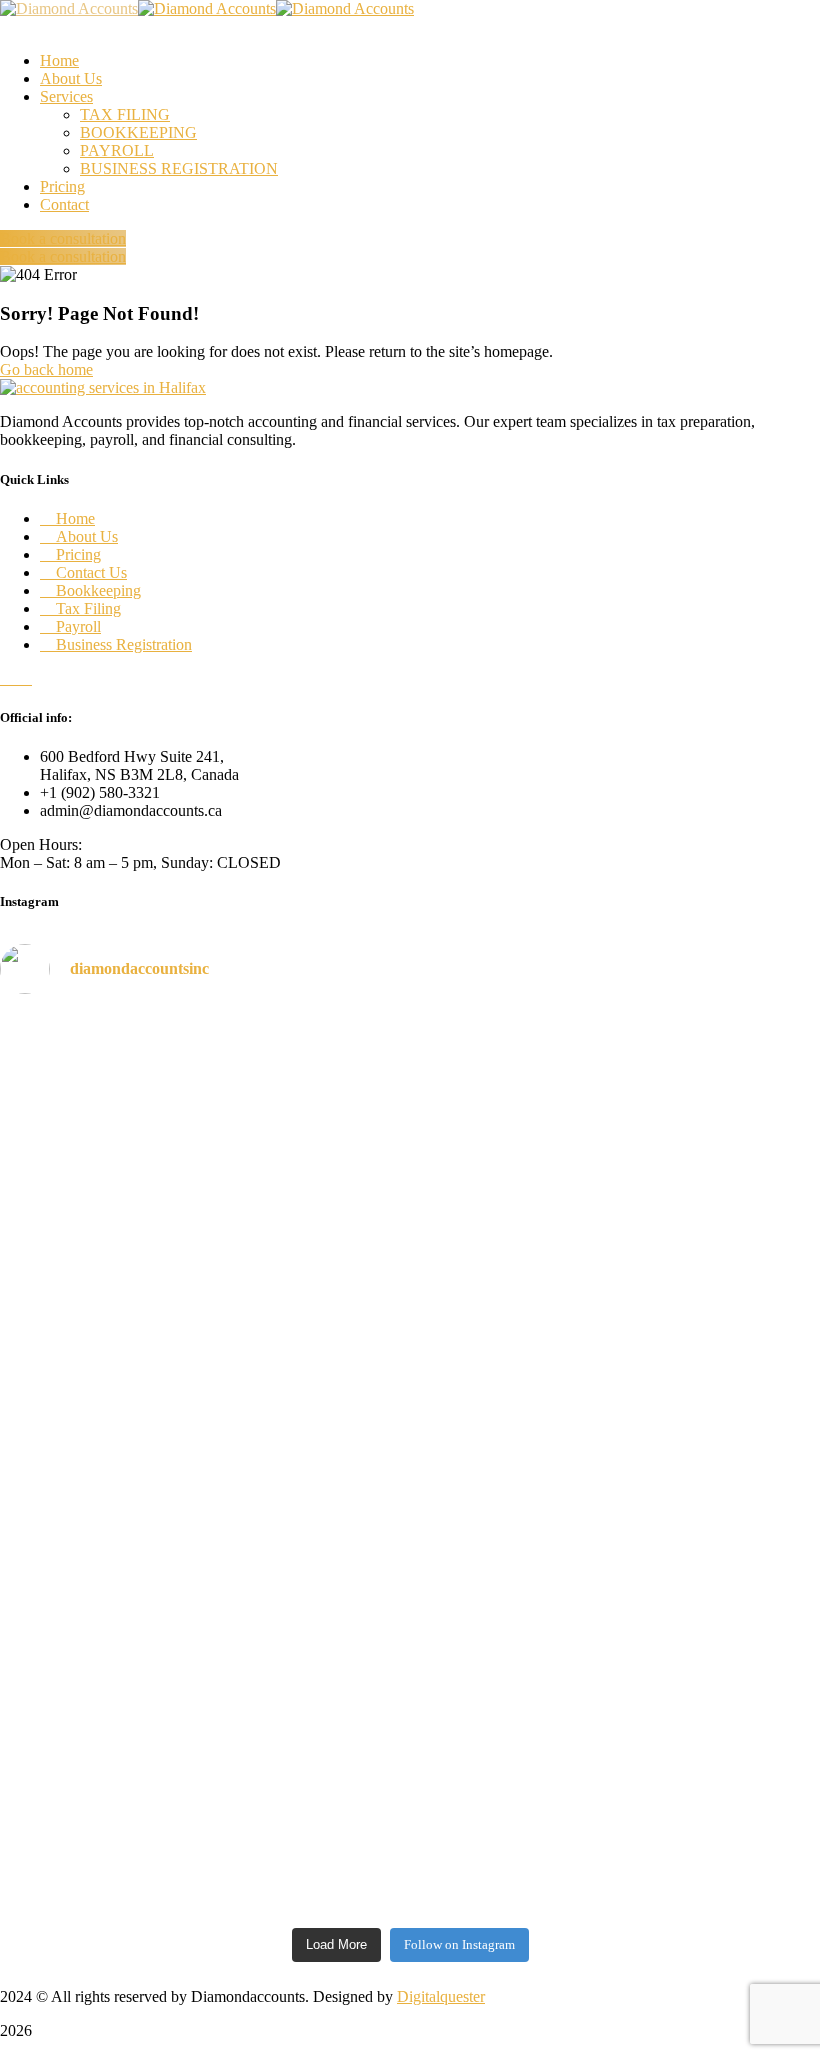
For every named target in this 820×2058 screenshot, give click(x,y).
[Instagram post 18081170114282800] (686, 1628)
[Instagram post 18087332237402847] (410, 1628)
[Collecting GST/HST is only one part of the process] (133, 1445)
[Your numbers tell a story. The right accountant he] (410, 1163)
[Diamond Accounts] (69, 8)
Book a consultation (63, 238)
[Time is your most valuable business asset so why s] (133, 1765)
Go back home (46, 369)
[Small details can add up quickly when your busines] (686, 1127)
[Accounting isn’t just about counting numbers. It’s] (133, 1136)
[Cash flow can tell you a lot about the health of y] (410, 1463)
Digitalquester (441, 1996)
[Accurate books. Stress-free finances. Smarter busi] (686, 1391)
